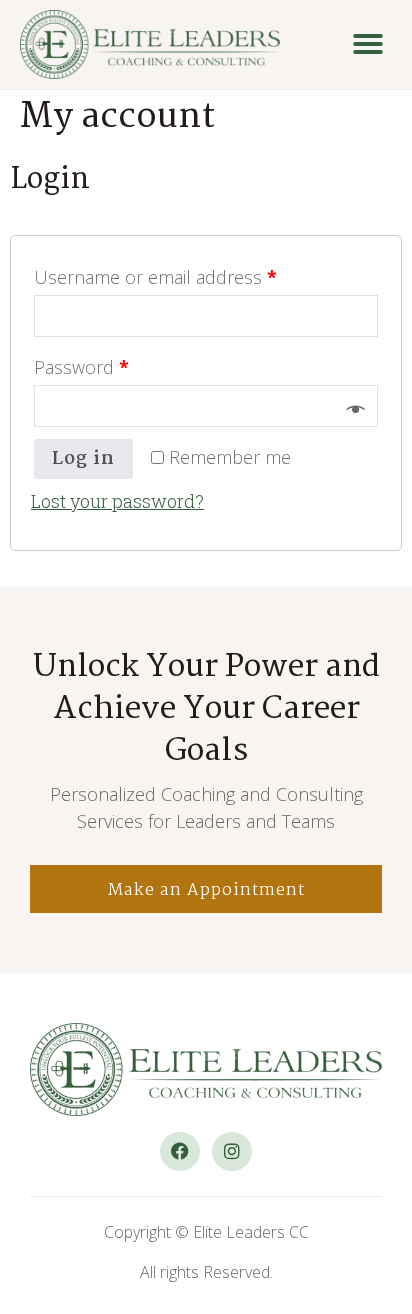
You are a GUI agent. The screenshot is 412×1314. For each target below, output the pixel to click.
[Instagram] (232, 1152)
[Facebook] (180, 1152)
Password (81, 367)
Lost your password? (117, 501)
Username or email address (155, 277)
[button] (368, 44)
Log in (83, 459)
